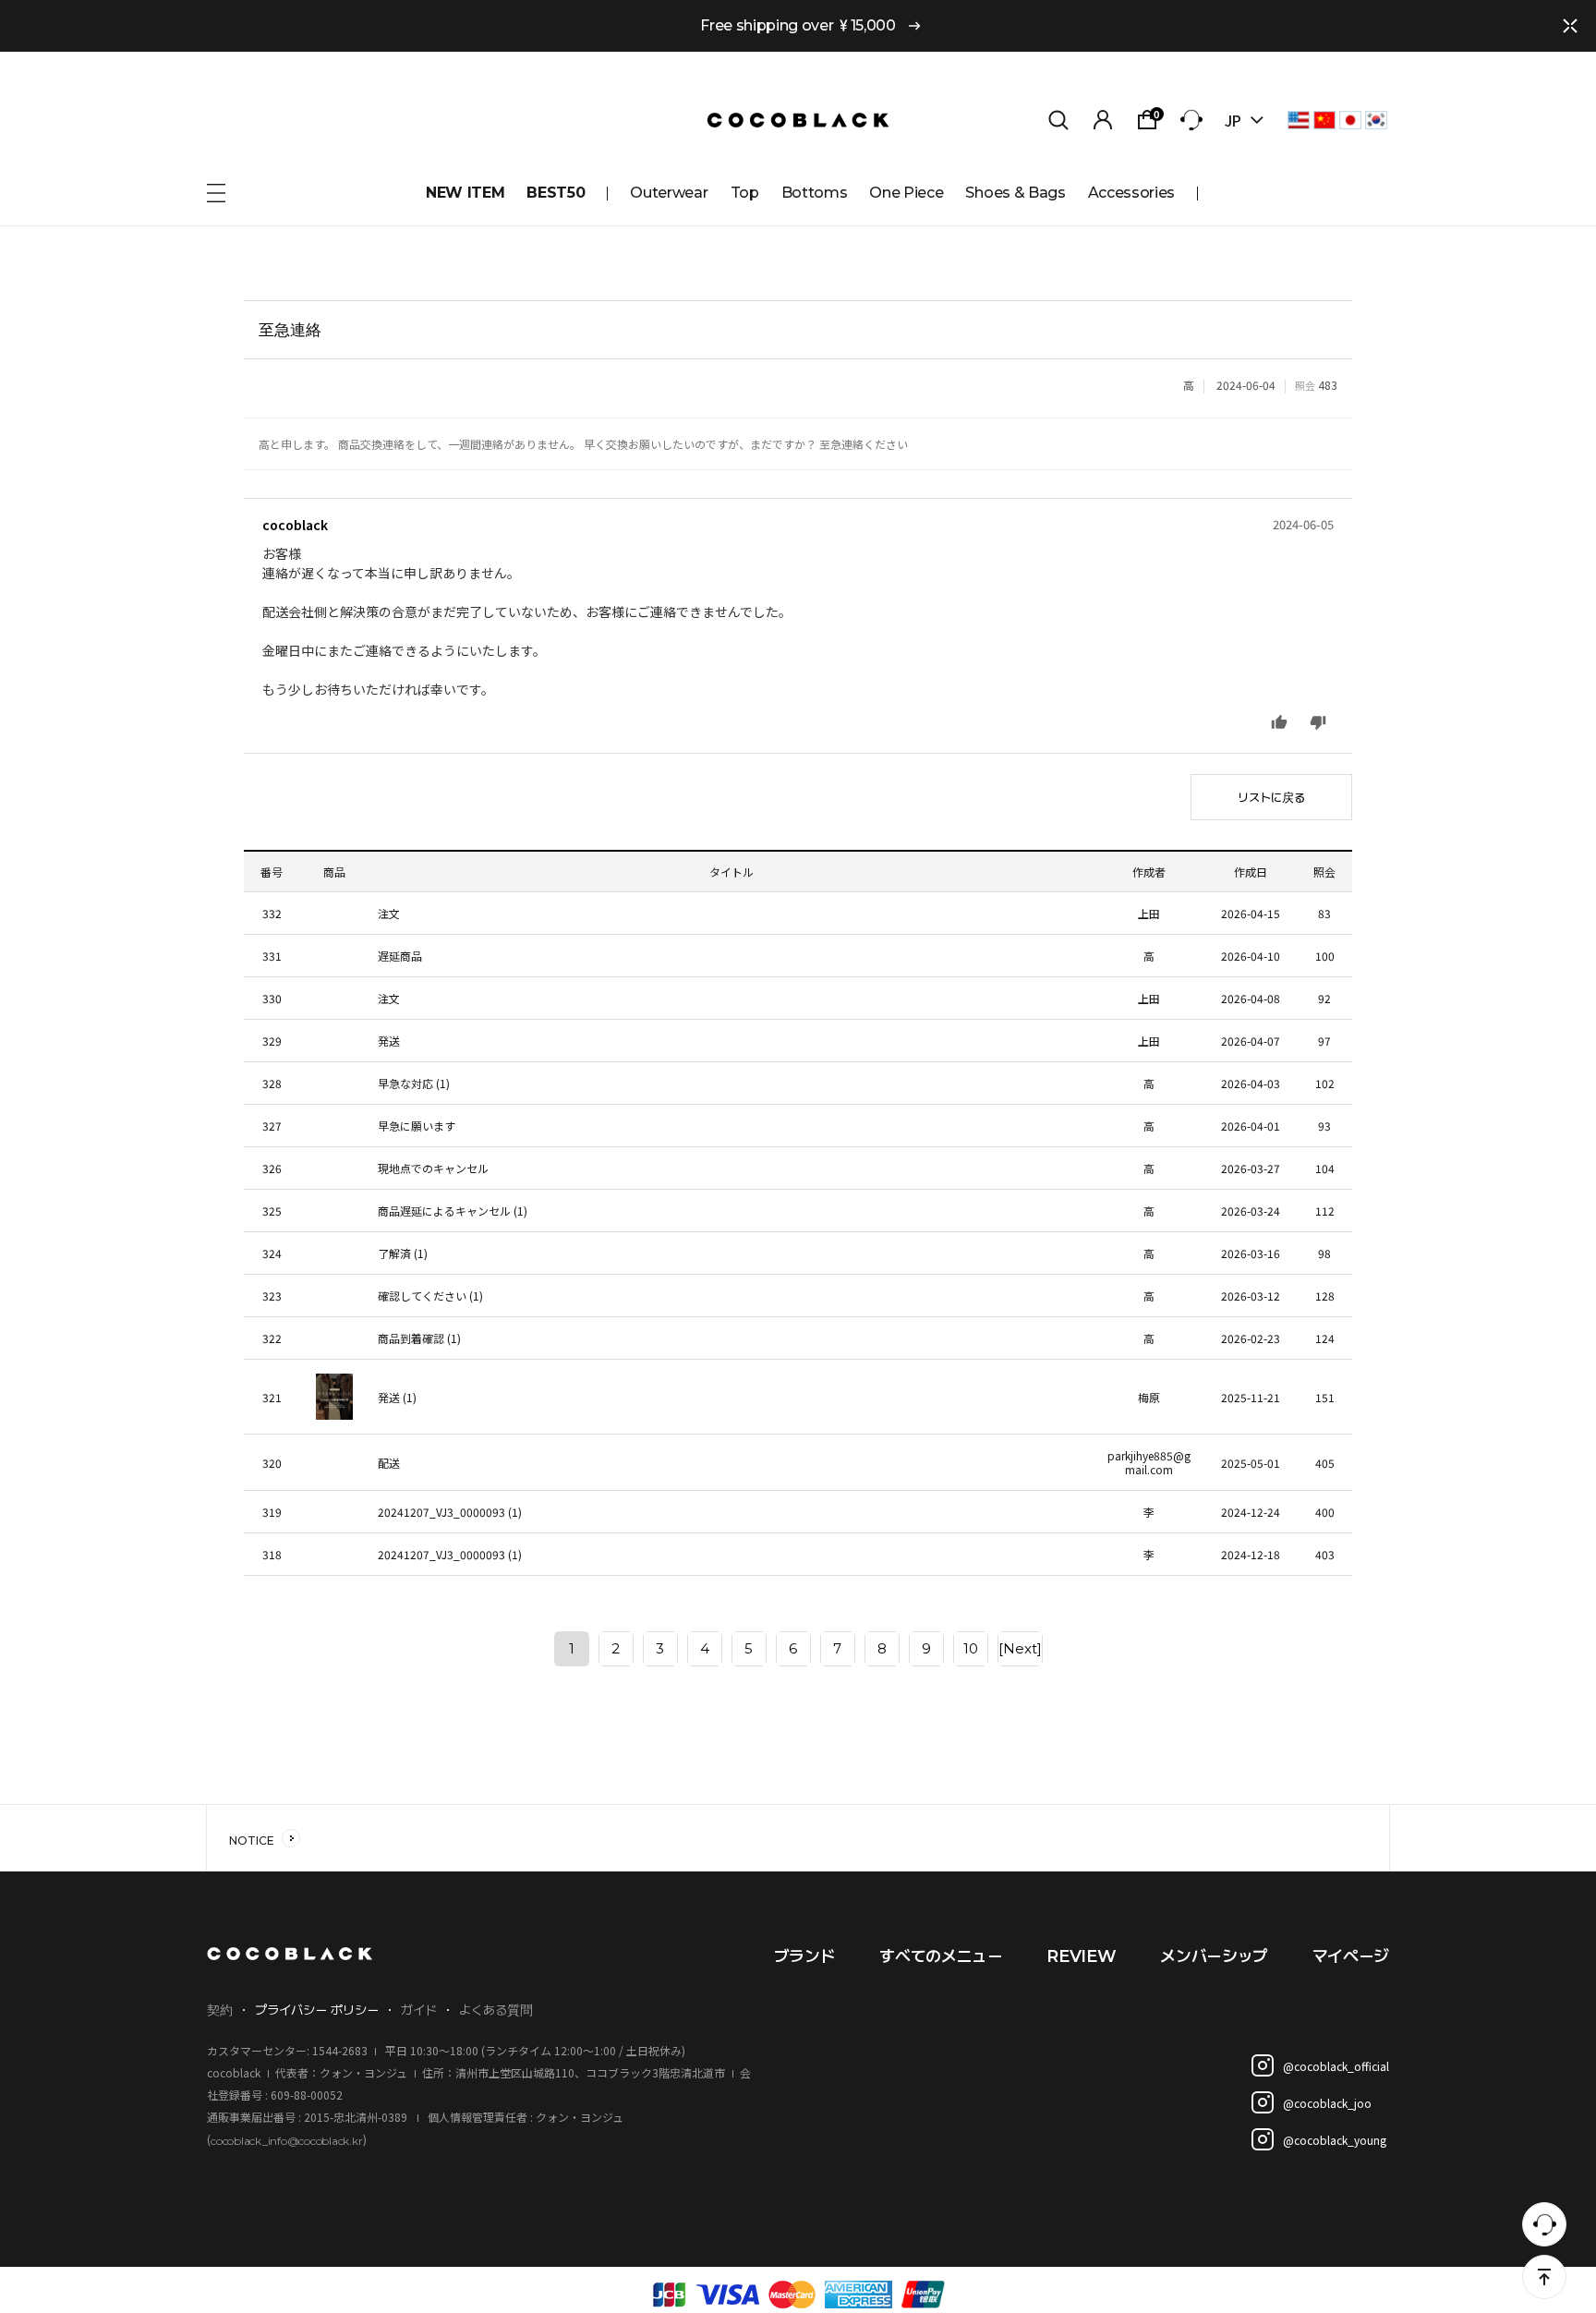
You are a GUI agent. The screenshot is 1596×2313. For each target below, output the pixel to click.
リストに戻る (1271, 797)
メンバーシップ (1214, 1956)
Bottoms (815, 193)
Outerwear (669, 193)
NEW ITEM (465, 193)
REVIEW (1081, 1956)
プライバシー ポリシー (317, 2010)
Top (745, 193)
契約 (220, 2010)
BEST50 (556, 193)
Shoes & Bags (1015, 193)
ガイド (419, 2010)
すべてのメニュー (941, 1956)
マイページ (1351, 1956)
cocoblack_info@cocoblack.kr (287, 2140)
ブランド (805, 1956)
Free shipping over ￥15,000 (798, 25)
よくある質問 (496, 2010)
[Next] (1020, 1648)
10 (971, 1648)
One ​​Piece (906, 193)
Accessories (1131, 193)
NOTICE (252, 1841)
